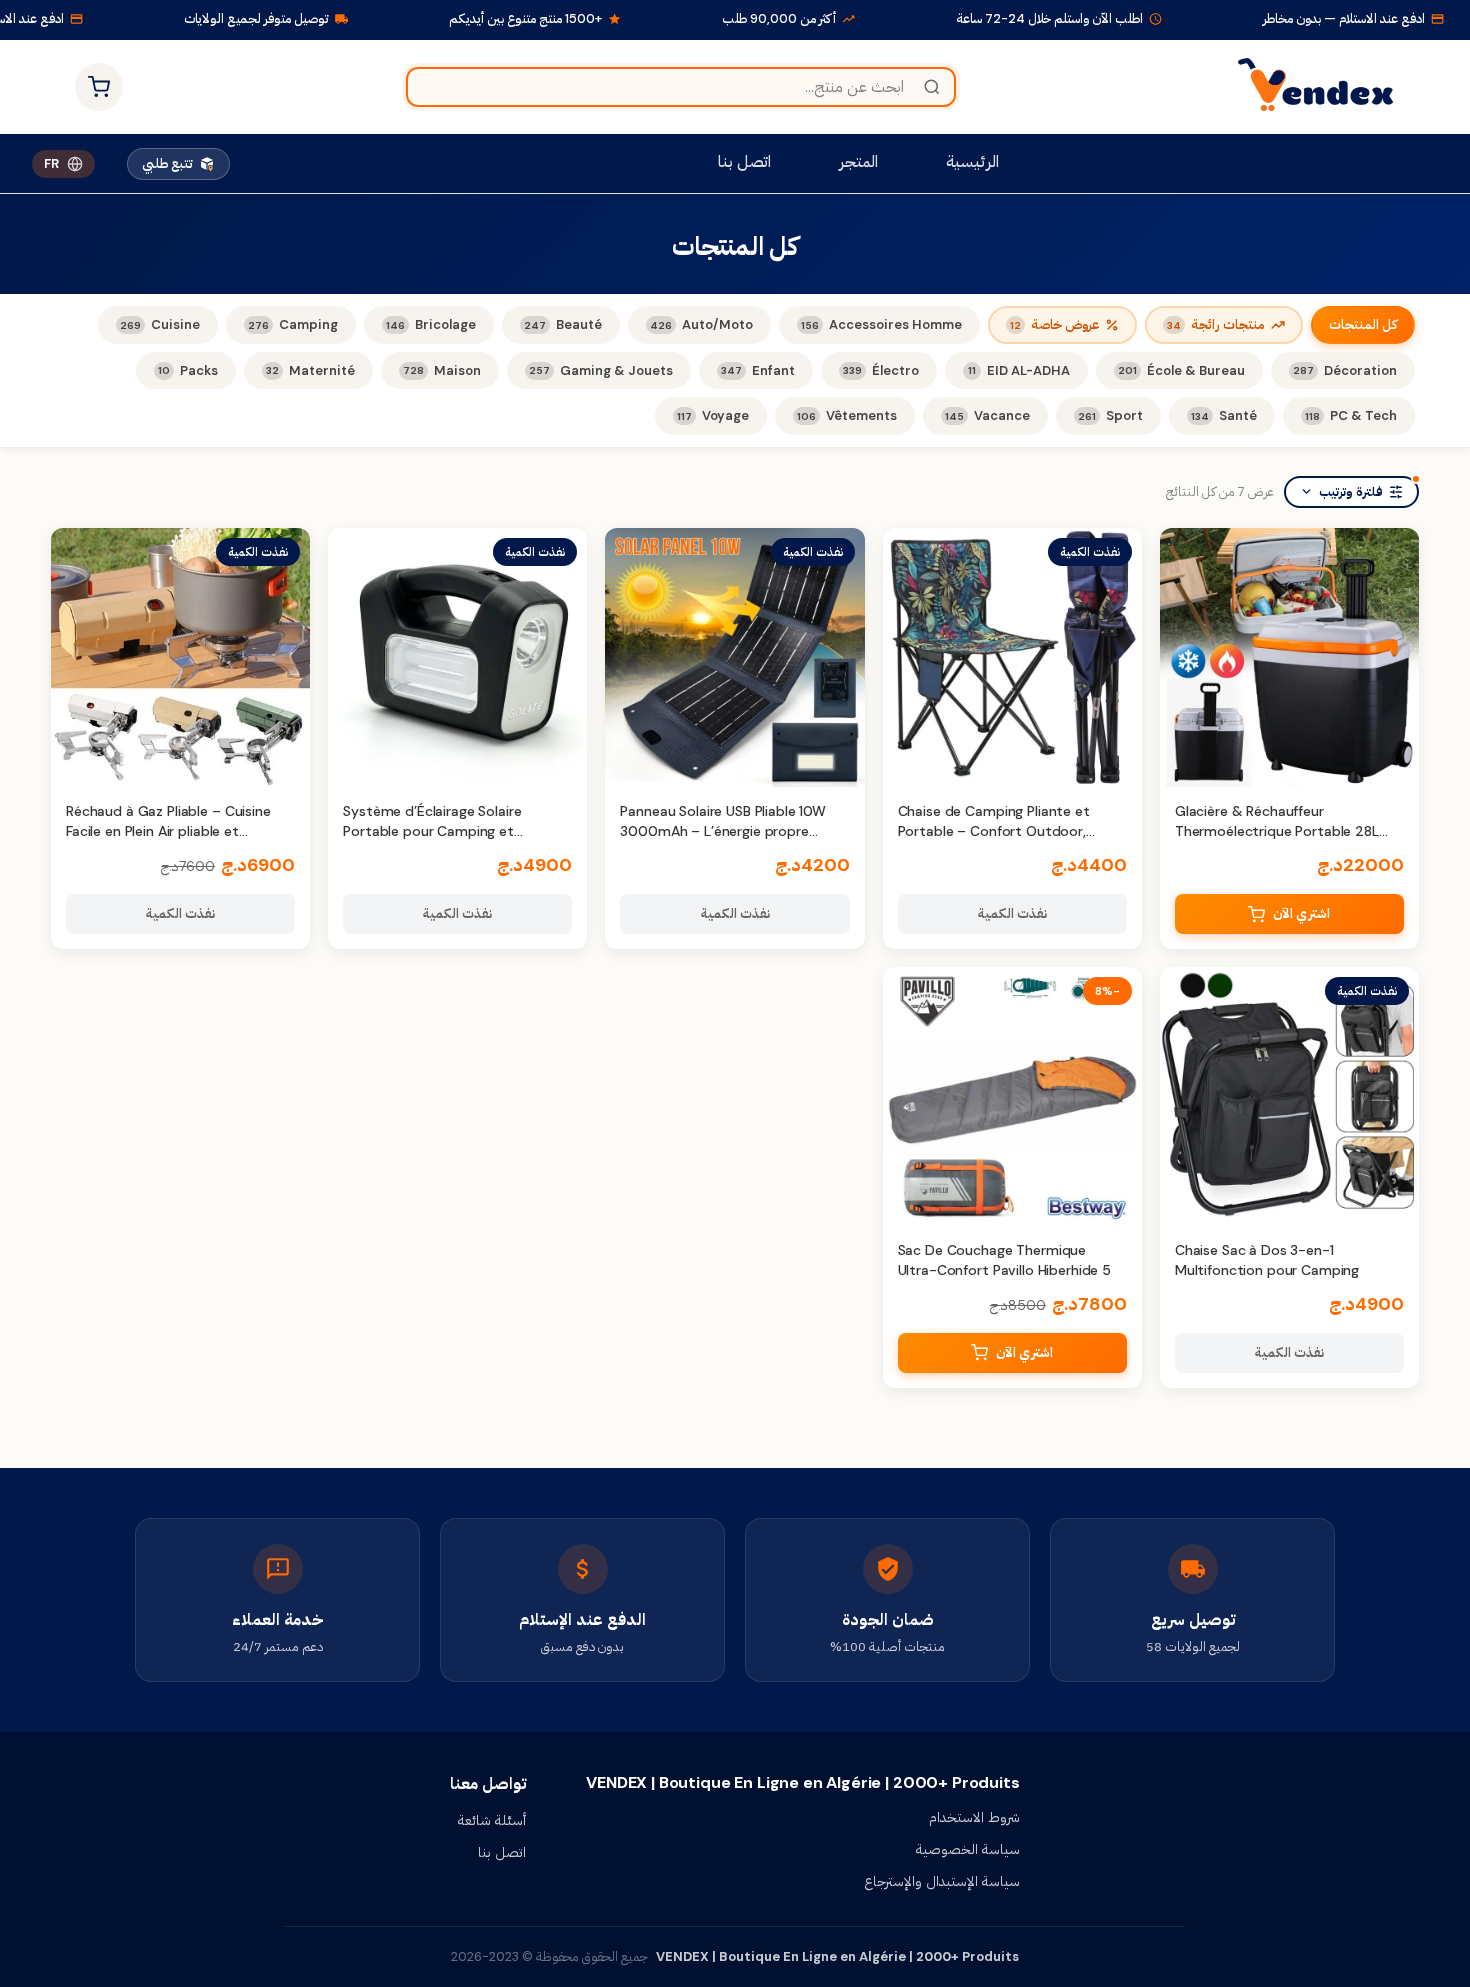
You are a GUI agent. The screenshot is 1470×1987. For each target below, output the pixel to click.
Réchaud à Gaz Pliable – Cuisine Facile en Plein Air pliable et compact (168, 830)
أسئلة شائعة (492, 1820)
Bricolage (431, 324)
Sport (1110, 415)
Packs (188, 370)
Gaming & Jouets (601, 370)
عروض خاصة (1054, 324)
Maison (442, 370)
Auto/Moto (701, 324)
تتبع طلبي (167, 163)
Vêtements (847, 415)
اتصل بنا (744, 161)
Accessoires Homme (881, 324)
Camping (293, 324)
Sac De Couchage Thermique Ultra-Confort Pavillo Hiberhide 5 (1004, 1260)
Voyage (713, 415)
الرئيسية (972, 161)
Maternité (310, 370)
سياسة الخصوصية (968, 1849)
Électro (881, 370)
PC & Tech (1351, 415)
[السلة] (99, 87)
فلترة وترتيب (1351, 492)
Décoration (1345, 370)
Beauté (563, 324)
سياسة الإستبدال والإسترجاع (942, 1881)
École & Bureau (1181, 370)
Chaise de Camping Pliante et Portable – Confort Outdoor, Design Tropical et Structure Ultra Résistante (1007, 840)
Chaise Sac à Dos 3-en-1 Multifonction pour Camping (1267, 1260)
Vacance (987, 415)
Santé (1224, 415)
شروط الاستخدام (974, 1817)
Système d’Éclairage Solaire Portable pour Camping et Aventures (432, 830)
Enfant (758, 370)
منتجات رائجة (1216, 324)
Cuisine (160, 324)
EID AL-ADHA (1019, 370)
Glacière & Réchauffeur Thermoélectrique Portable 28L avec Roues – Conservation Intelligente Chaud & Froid (1277, 840)
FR (51, 163)
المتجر (858, 161)
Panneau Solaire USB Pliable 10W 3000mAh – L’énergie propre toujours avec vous (723, 830)
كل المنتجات (1363, 324)
